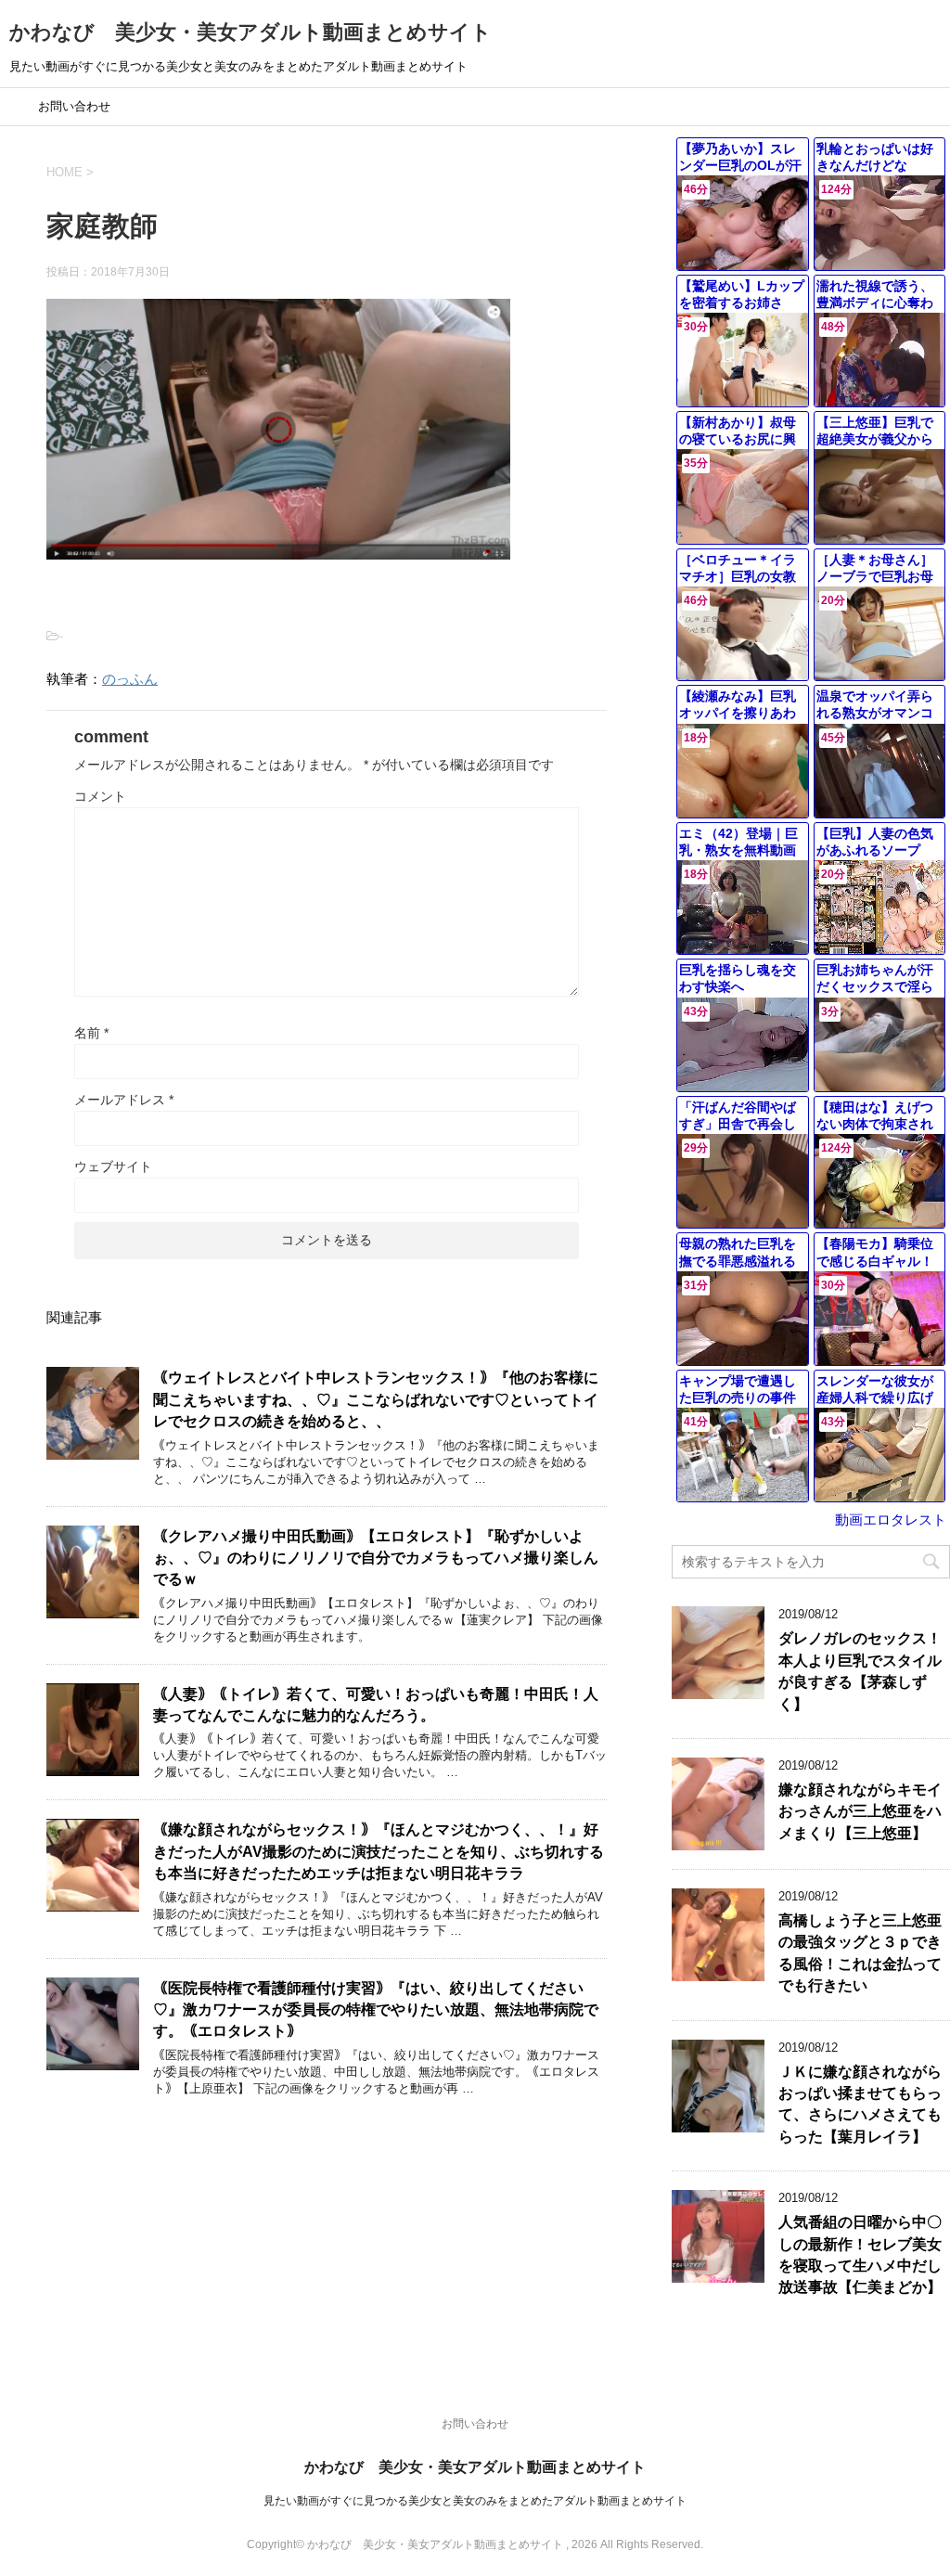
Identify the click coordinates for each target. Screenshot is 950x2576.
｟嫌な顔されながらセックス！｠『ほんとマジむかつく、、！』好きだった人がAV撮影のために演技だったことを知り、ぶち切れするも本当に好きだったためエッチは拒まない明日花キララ (379, 1851)
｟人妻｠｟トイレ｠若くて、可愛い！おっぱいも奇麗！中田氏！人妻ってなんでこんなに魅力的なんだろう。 (376, 1705)
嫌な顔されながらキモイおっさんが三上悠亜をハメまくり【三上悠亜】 (860, 1811)
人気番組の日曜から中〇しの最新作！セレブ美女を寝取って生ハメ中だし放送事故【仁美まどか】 (860, 2254)
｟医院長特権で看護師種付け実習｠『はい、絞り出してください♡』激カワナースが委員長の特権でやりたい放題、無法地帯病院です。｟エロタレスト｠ (376, 2010)
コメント (100, 796)
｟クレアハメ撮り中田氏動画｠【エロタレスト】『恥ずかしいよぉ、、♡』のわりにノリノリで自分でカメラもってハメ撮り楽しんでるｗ (376, 1558)
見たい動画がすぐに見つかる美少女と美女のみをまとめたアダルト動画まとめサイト (475, 2501)
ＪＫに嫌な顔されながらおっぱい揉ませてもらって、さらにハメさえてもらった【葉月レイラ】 (860, 2104)
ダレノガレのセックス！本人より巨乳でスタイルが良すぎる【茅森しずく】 (860, 1671)
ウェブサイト (113, 1166)
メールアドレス (124, 1100)
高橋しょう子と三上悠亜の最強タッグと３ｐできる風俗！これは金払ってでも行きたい (860, 1953)
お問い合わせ (74, 106)
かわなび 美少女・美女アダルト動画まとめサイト (250, 32)
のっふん (130, 679)
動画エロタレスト (891, 1520)
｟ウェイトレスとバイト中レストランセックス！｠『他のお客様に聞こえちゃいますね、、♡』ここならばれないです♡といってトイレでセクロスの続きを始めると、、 (376, 1399)
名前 (91, 1033)
